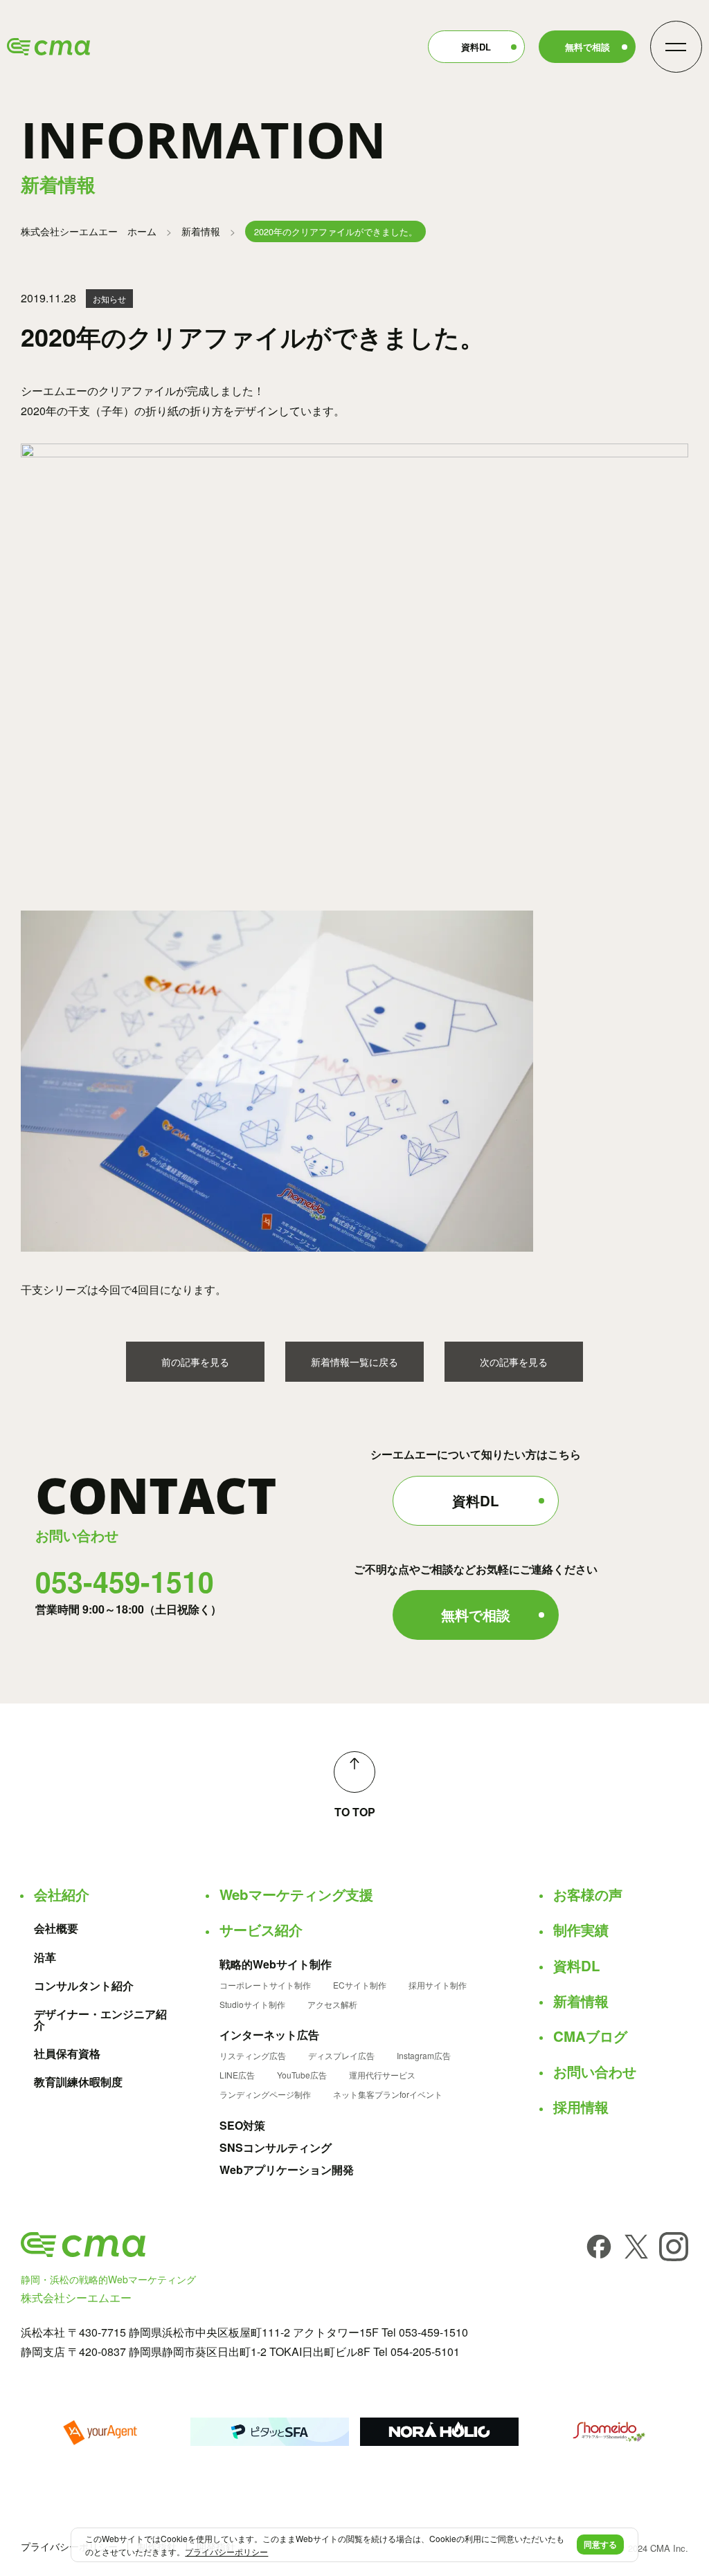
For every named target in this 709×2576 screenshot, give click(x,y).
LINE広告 (237, 2075)
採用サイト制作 (438, 1985)
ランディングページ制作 (265, 2094)
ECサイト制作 (360, 1985)
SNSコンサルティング (276, 2148)
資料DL (476, 47)
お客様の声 (588, 1894)
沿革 (45, 1957)
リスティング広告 (253, 2056)
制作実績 (581, 1930)
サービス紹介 (261, 1930)
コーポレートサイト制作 (265, 1985)
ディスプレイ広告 (341, 2056)
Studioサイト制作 (252, 2004)
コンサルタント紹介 (84, 1986)
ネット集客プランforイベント (388, 2094)
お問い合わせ (595, 2072)
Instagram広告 (424, 2056)
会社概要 (56, 1928)
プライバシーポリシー (69, 2546)
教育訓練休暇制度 (78, 2082)
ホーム (89, 231)
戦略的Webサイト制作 (276, 1964)
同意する (600, 2544)
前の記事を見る (195, 1362)
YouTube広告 (302, 2075)
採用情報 (581, 2107)
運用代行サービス (382, 2075)
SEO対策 (242, 2126)
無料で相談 (587, 47)
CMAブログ (590, 2036)
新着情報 (201, 231)
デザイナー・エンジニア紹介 (100, 2020)
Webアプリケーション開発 (287, 2170)
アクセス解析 (332, 2004)
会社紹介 (62, 1894)
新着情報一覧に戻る (354, 1362)
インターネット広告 (269, 2035)
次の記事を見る (514, 1362)
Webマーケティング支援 (296, 1894)
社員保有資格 (67, 2054)
